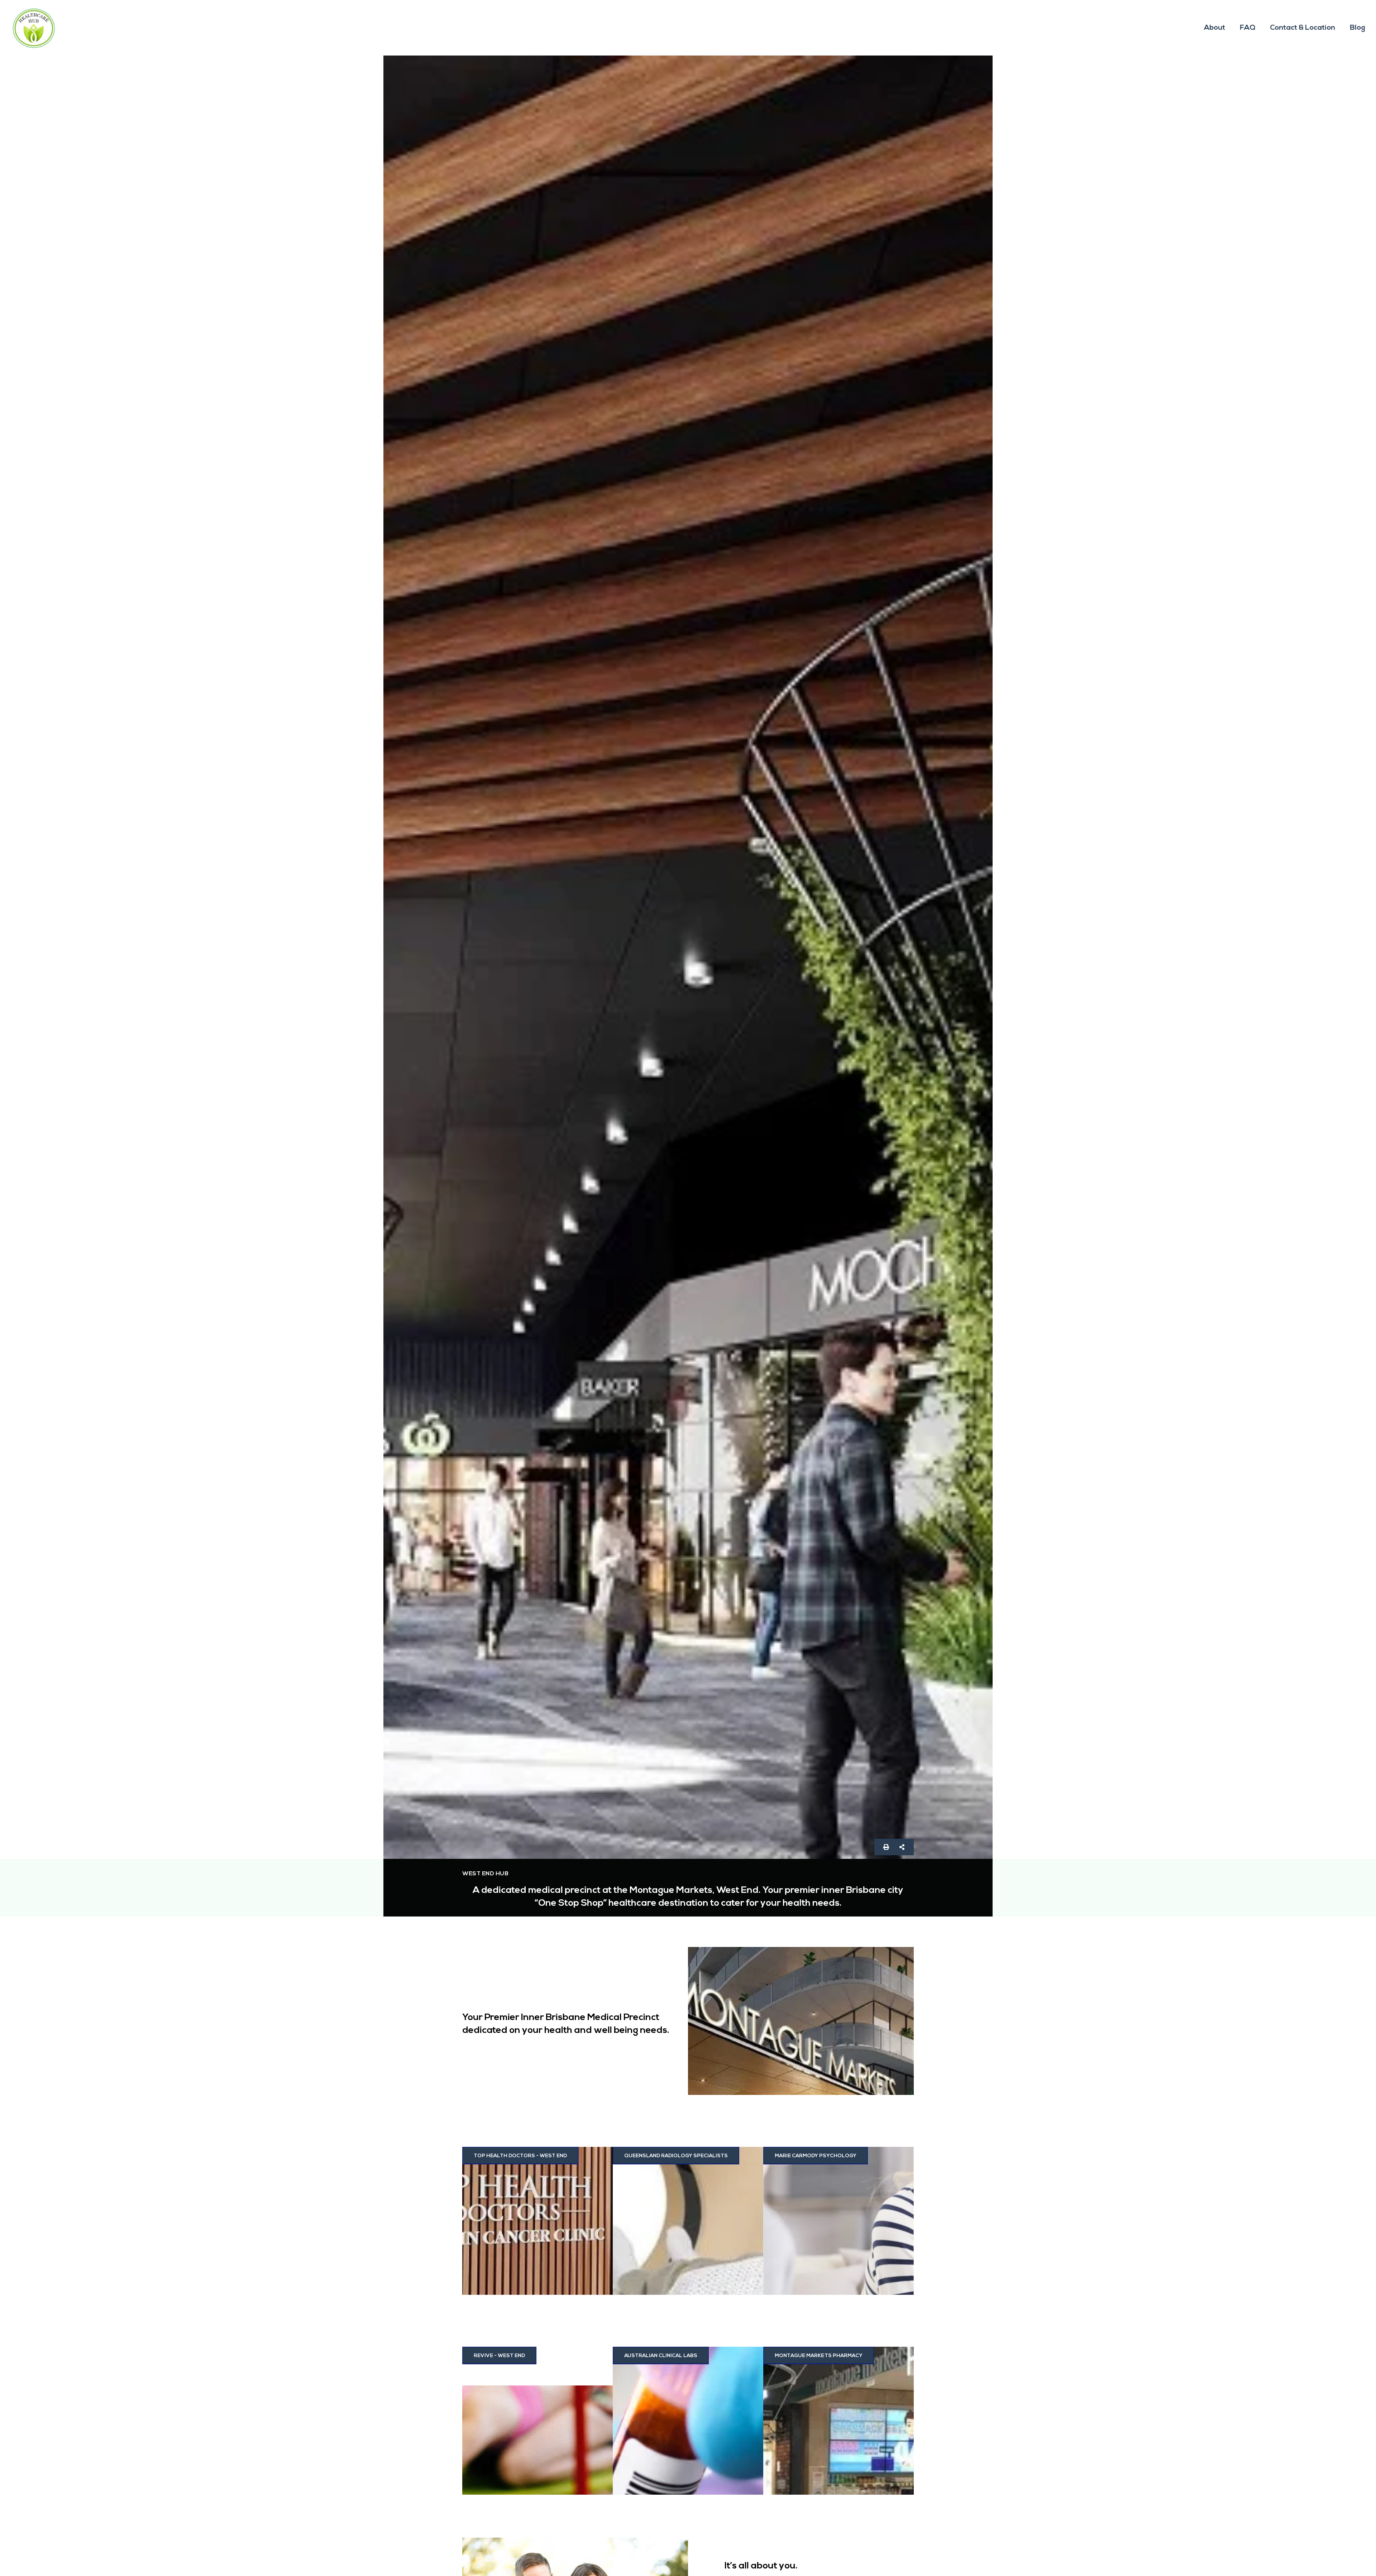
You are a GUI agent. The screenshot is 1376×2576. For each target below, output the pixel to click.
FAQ (1248, 28)
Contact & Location (1303, 28)
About (1215, 28)
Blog (1358, 28)
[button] (661, 2356)
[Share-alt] (902, 1847)
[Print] (886, 1847)
